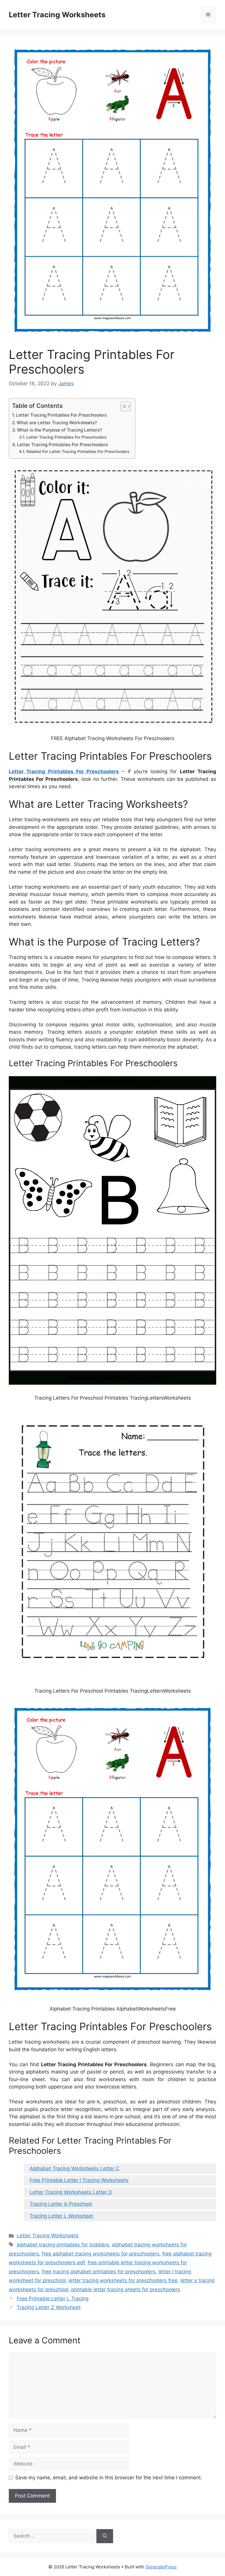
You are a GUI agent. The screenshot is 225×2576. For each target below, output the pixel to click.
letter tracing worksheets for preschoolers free (123, 2280)
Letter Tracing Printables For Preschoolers (61, 415)
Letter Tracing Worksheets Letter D (71, 2192)
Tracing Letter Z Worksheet (49, 2307)
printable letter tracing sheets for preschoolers (126, 2289)
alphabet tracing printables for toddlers (63, 2245)
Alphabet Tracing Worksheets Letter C (74, 2168)
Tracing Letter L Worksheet (61, 2216)
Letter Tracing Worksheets (57, 15)
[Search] (105, 2536)
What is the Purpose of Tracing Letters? (59, 430)
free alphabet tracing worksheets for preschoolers (101, 2254)
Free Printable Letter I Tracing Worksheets (79, 2180)
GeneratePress (161, 2567)
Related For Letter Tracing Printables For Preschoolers (78, 452)
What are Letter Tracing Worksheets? (57, 423)
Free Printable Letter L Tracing (53, 2299)
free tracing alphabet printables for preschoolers (99, 2272)
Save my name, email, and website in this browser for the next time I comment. (109, 2478)
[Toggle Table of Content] (123, 406)
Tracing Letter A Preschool (61, 2204)
